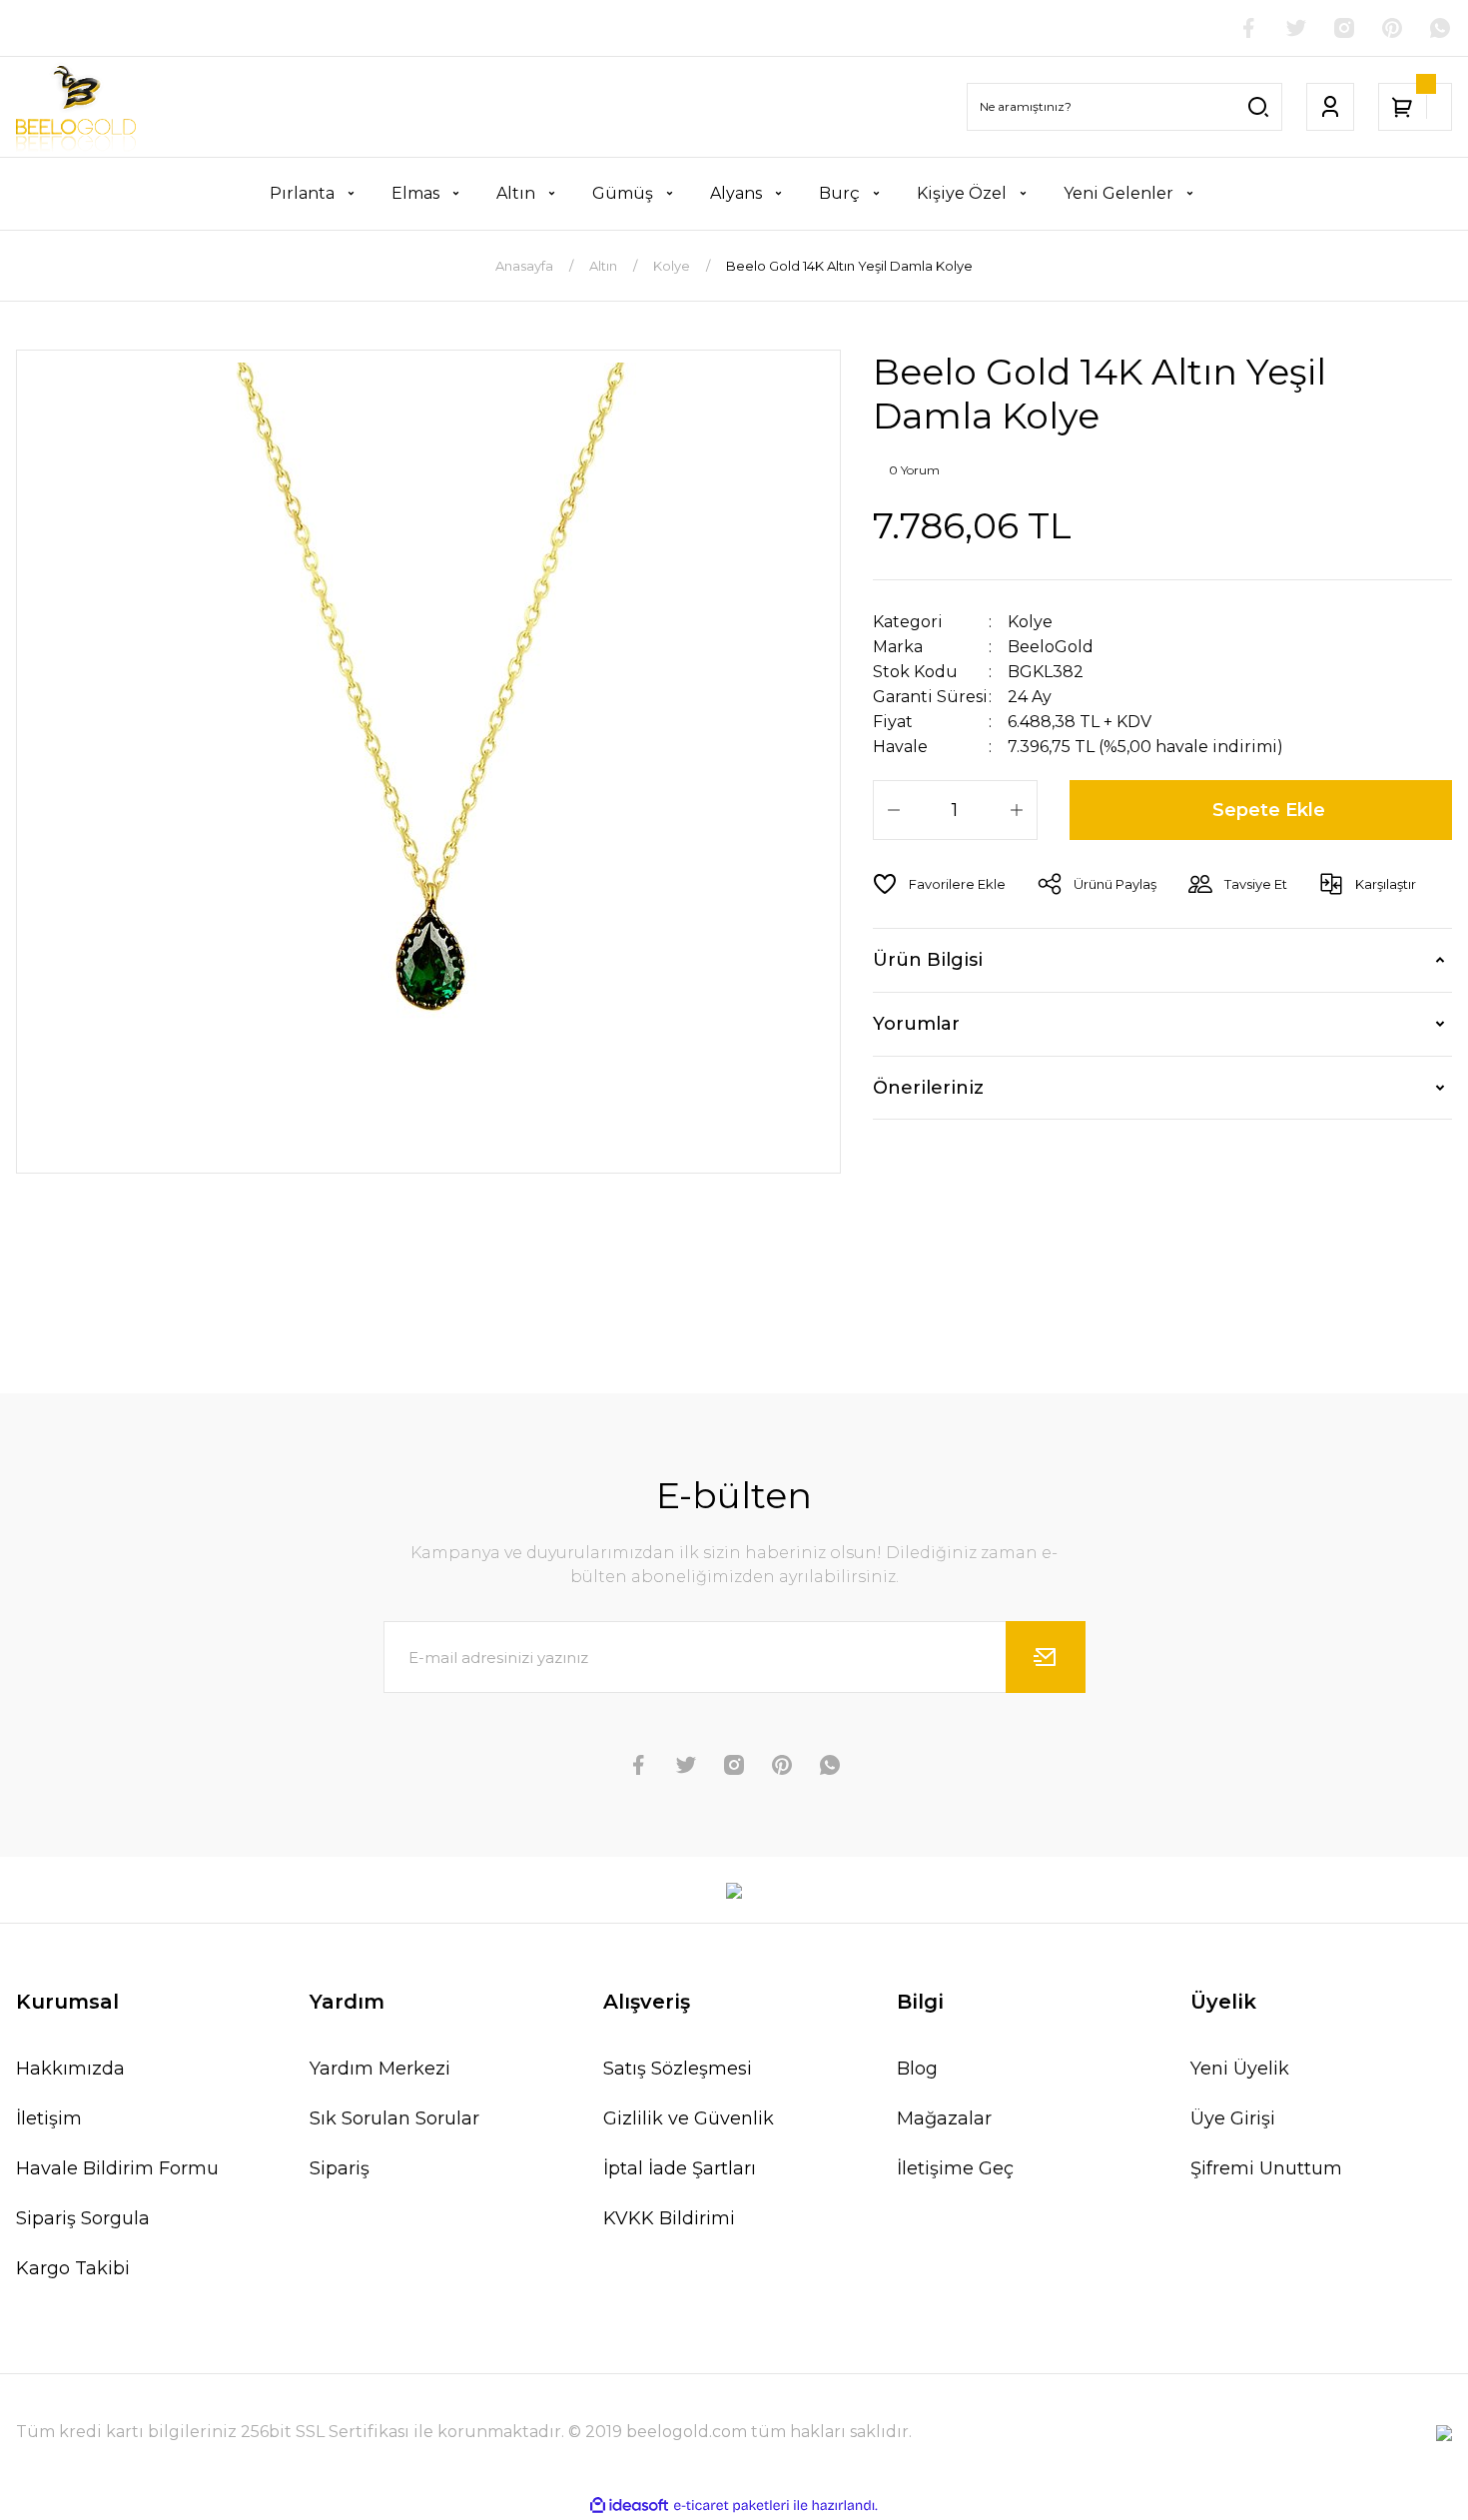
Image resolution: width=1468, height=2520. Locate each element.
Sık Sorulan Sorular (394, 2118)
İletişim (49, 2118)
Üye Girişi (1233, 2118)
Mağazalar (944, 2118)
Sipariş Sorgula (83, 2218)
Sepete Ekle (1269, 810)
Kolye (1030, 622)
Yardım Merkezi (380, 2069)
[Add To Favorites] (939, 884)
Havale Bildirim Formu (117, 2168)
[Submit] (1046, 1657)
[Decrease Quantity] (894, 810)
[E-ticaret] (732, 2505)
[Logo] (76, 107)
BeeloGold (1051, 647)
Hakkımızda (70, 2069)
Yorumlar (916, 1024)
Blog (917, 2069)
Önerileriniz (928, 1088)
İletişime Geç (955, 2168)
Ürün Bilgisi (928, 960)
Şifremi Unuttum (1266, 2168)
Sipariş (340, 2168)
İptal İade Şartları (680, 2168)
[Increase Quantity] (1017, 810)
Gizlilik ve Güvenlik (689, 2118)
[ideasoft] (629, 2506)
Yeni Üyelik (1240, 2069)
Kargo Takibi (73, 2268)
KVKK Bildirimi (669, 2218)
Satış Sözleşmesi (678, 2069)
